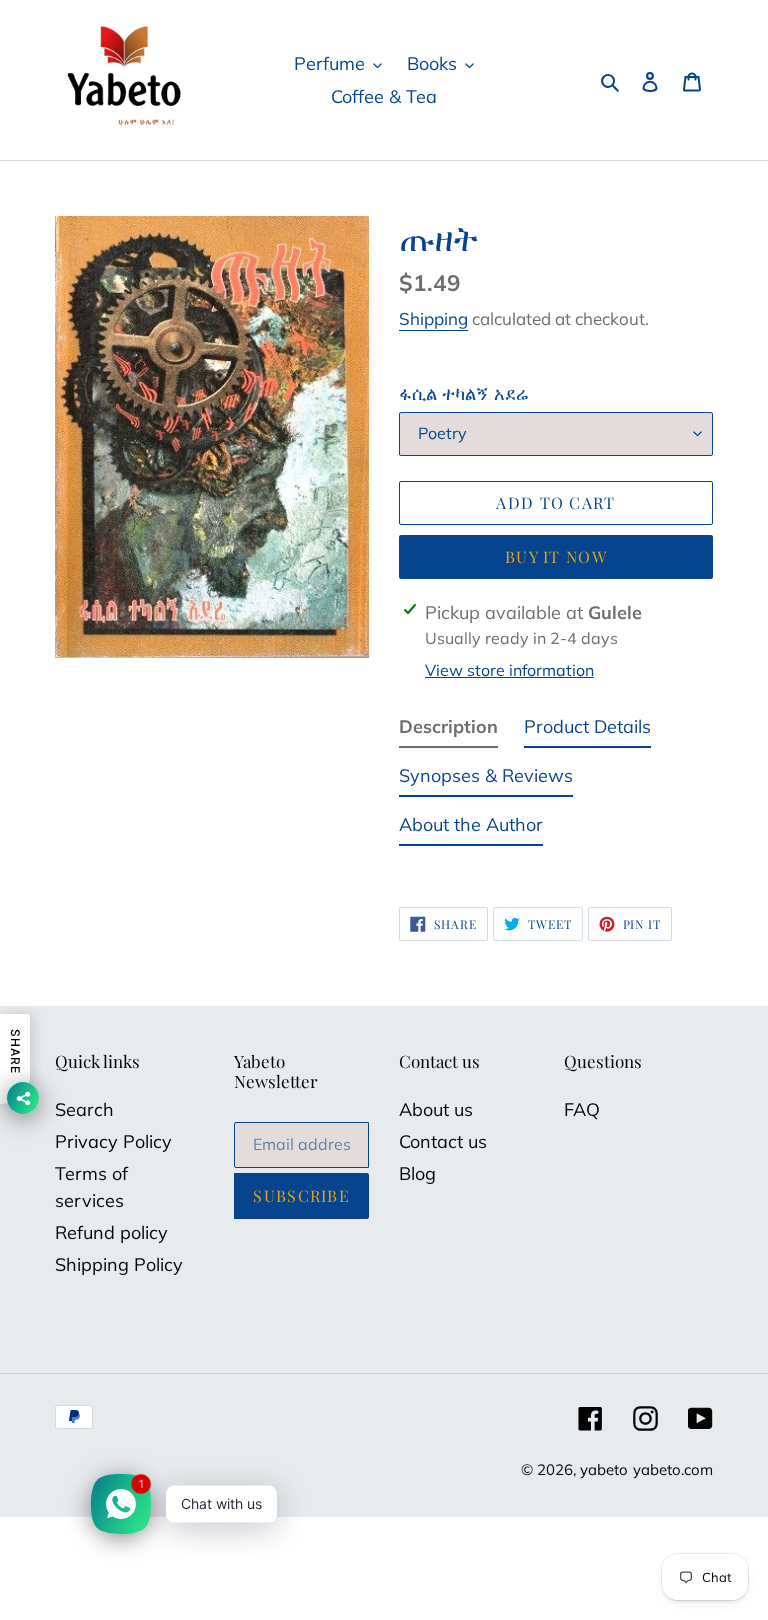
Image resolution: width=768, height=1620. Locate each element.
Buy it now (556, 556)
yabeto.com (673, 1469)
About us (436, 1109)
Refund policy (111, 1232)
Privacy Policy (113, 1141)
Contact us (443, 1141)
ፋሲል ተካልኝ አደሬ (464, 393)
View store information (509, 670)
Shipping (433, 318)
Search (84, 1109)
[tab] (448, 730)
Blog (417, 1173)
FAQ (582, 1109)
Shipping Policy (119, 1264)
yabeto (604, 1469)
